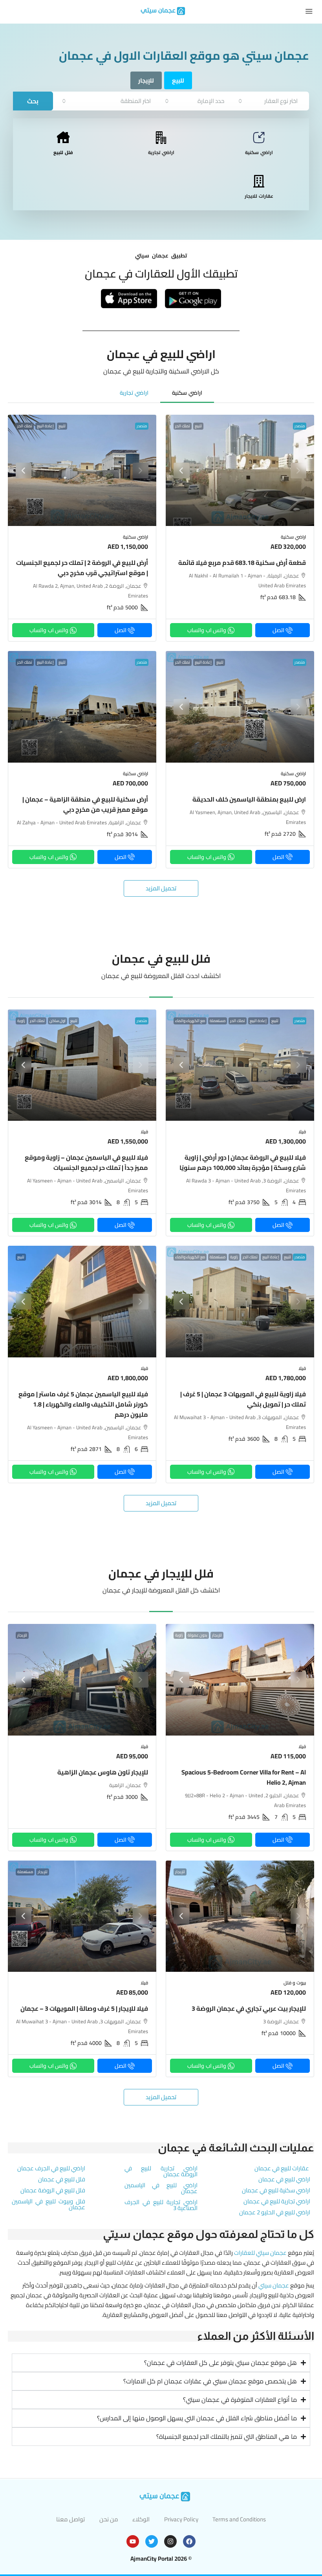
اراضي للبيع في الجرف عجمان (51, 2168)
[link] (240, 471)
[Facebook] (189, 2541)
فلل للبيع (63, 152)
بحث (33, 101)
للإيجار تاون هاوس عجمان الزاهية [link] (103, 1772)
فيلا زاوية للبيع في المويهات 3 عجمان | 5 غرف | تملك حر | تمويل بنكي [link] (243, 1399)
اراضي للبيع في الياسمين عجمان (161, 2188)
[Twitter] (152, 2541)
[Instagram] (170, 2541)
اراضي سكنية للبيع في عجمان (276, 2190)
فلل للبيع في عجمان (62, 2179)
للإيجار (217, 1635)
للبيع (198, 426)
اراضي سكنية (259, 152)
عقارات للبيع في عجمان (282, 2168)
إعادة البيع (45, 426)
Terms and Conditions (239, 2519)
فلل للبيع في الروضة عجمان (53, 2190)
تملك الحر (183, 426)
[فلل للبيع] (63, 138)
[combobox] (268, 101)
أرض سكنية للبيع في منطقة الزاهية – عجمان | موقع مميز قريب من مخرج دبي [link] (85, 804)
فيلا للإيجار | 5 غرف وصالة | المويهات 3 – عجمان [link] (84, 2008)
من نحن (109, 2519)
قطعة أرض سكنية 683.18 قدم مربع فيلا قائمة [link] (242, 563)
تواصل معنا (70, 2519)
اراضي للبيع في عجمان (284, 2179)
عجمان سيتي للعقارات (260, 2253)
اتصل (278, 630)
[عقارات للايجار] (259, 181)
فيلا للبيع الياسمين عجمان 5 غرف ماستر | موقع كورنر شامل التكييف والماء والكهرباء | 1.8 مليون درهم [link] (83, 1404)
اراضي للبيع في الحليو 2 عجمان (275, 2212)
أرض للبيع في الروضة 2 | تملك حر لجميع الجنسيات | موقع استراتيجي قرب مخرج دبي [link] (82, 568)
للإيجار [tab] (146, 80)
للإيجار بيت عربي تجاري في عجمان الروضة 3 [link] (249, 2008)
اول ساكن (58, 1021)
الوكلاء (141, 2519)
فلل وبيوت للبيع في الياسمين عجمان (48, 2204)
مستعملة (218, 1021)
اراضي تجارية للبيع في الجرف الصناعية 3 (161, 2205)
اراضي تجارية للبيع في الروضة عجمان (161, 2171)
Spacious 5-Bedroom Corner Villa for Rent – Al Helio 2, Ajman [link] (244, 1777)
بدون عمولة (198, 1635)
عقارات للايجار (259, 196)
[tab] (187, 393)
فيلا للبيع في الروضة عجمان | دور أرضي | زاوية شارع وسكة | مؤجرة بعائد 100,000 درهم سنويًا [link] (243, 1162)
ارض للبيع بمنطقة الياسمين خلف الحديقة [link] (249, 799)
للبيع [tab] (178, 80)
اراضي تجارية (161, 152)
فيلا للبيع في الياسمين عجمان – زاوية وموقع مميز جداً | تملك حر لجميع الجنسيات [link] (86, 1162)
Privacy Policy (181, 2519)
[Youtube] (133, 2541)
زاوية (21, 1021)
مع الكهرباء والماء (190, 1021)
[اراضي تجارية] (161, 138)
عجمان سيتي (274, 2285)
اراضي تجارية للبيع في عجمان (277, 2201)
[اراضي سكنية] (259, 138)
